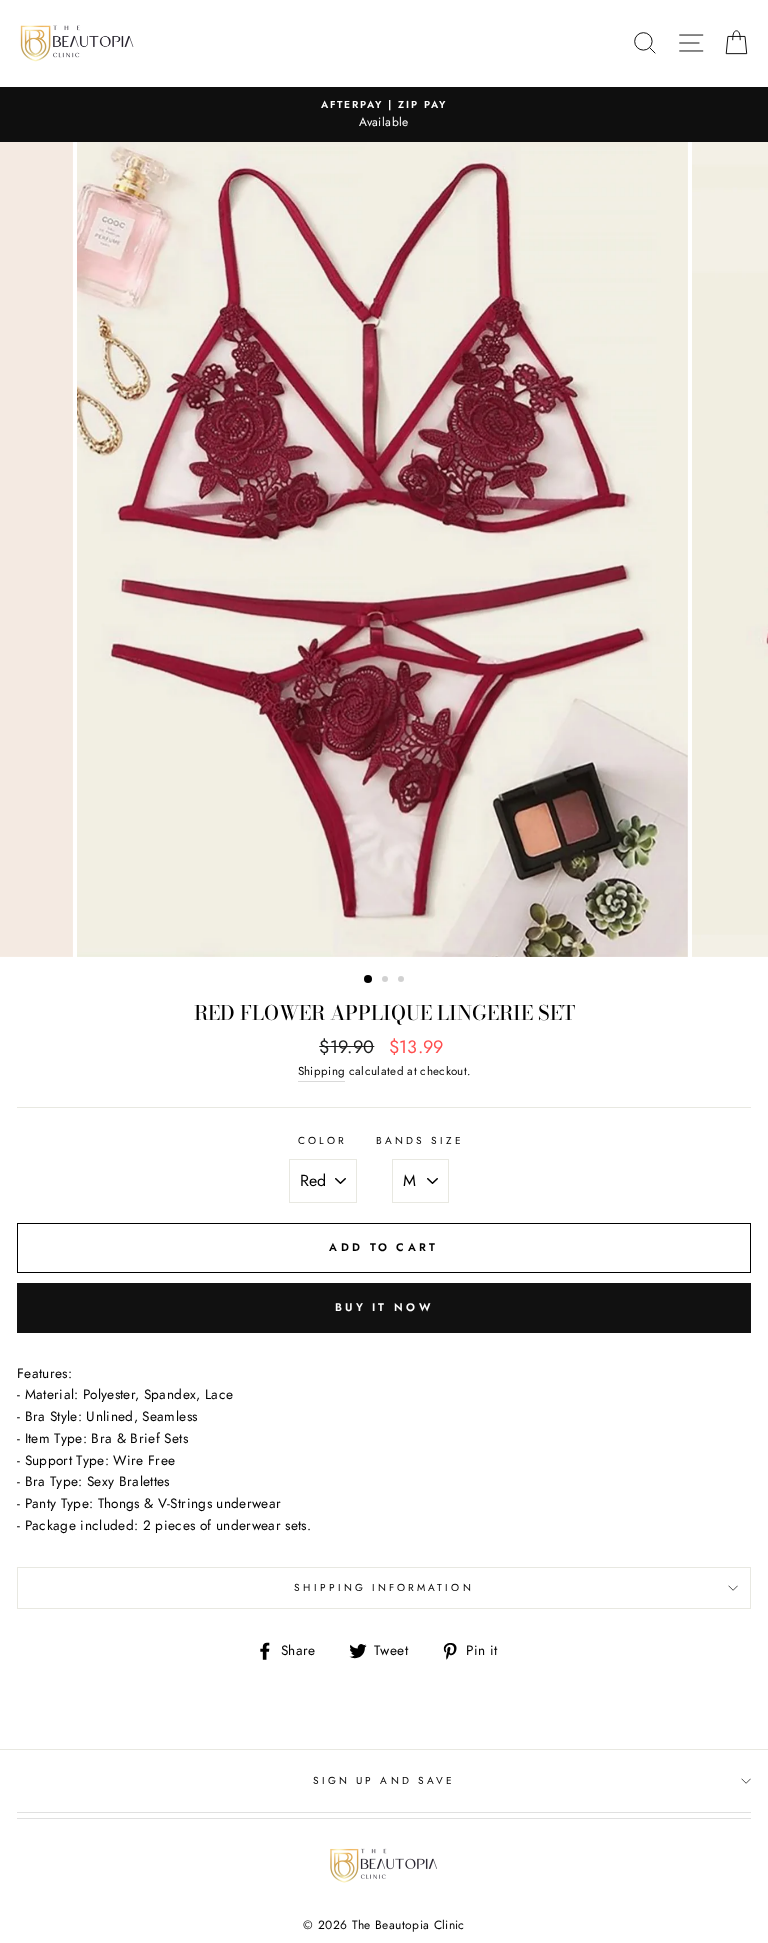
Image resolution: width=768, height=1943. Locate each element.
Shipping (322, 1071)
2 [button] (387, 981)
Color (322, 1140)
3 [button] (403, 981)
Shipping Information (383, 1587)
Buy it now (384, 1307)
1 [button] (369, 980)
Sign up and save (384, 1780)
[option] (384, 115)
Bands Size (420, 1140)
